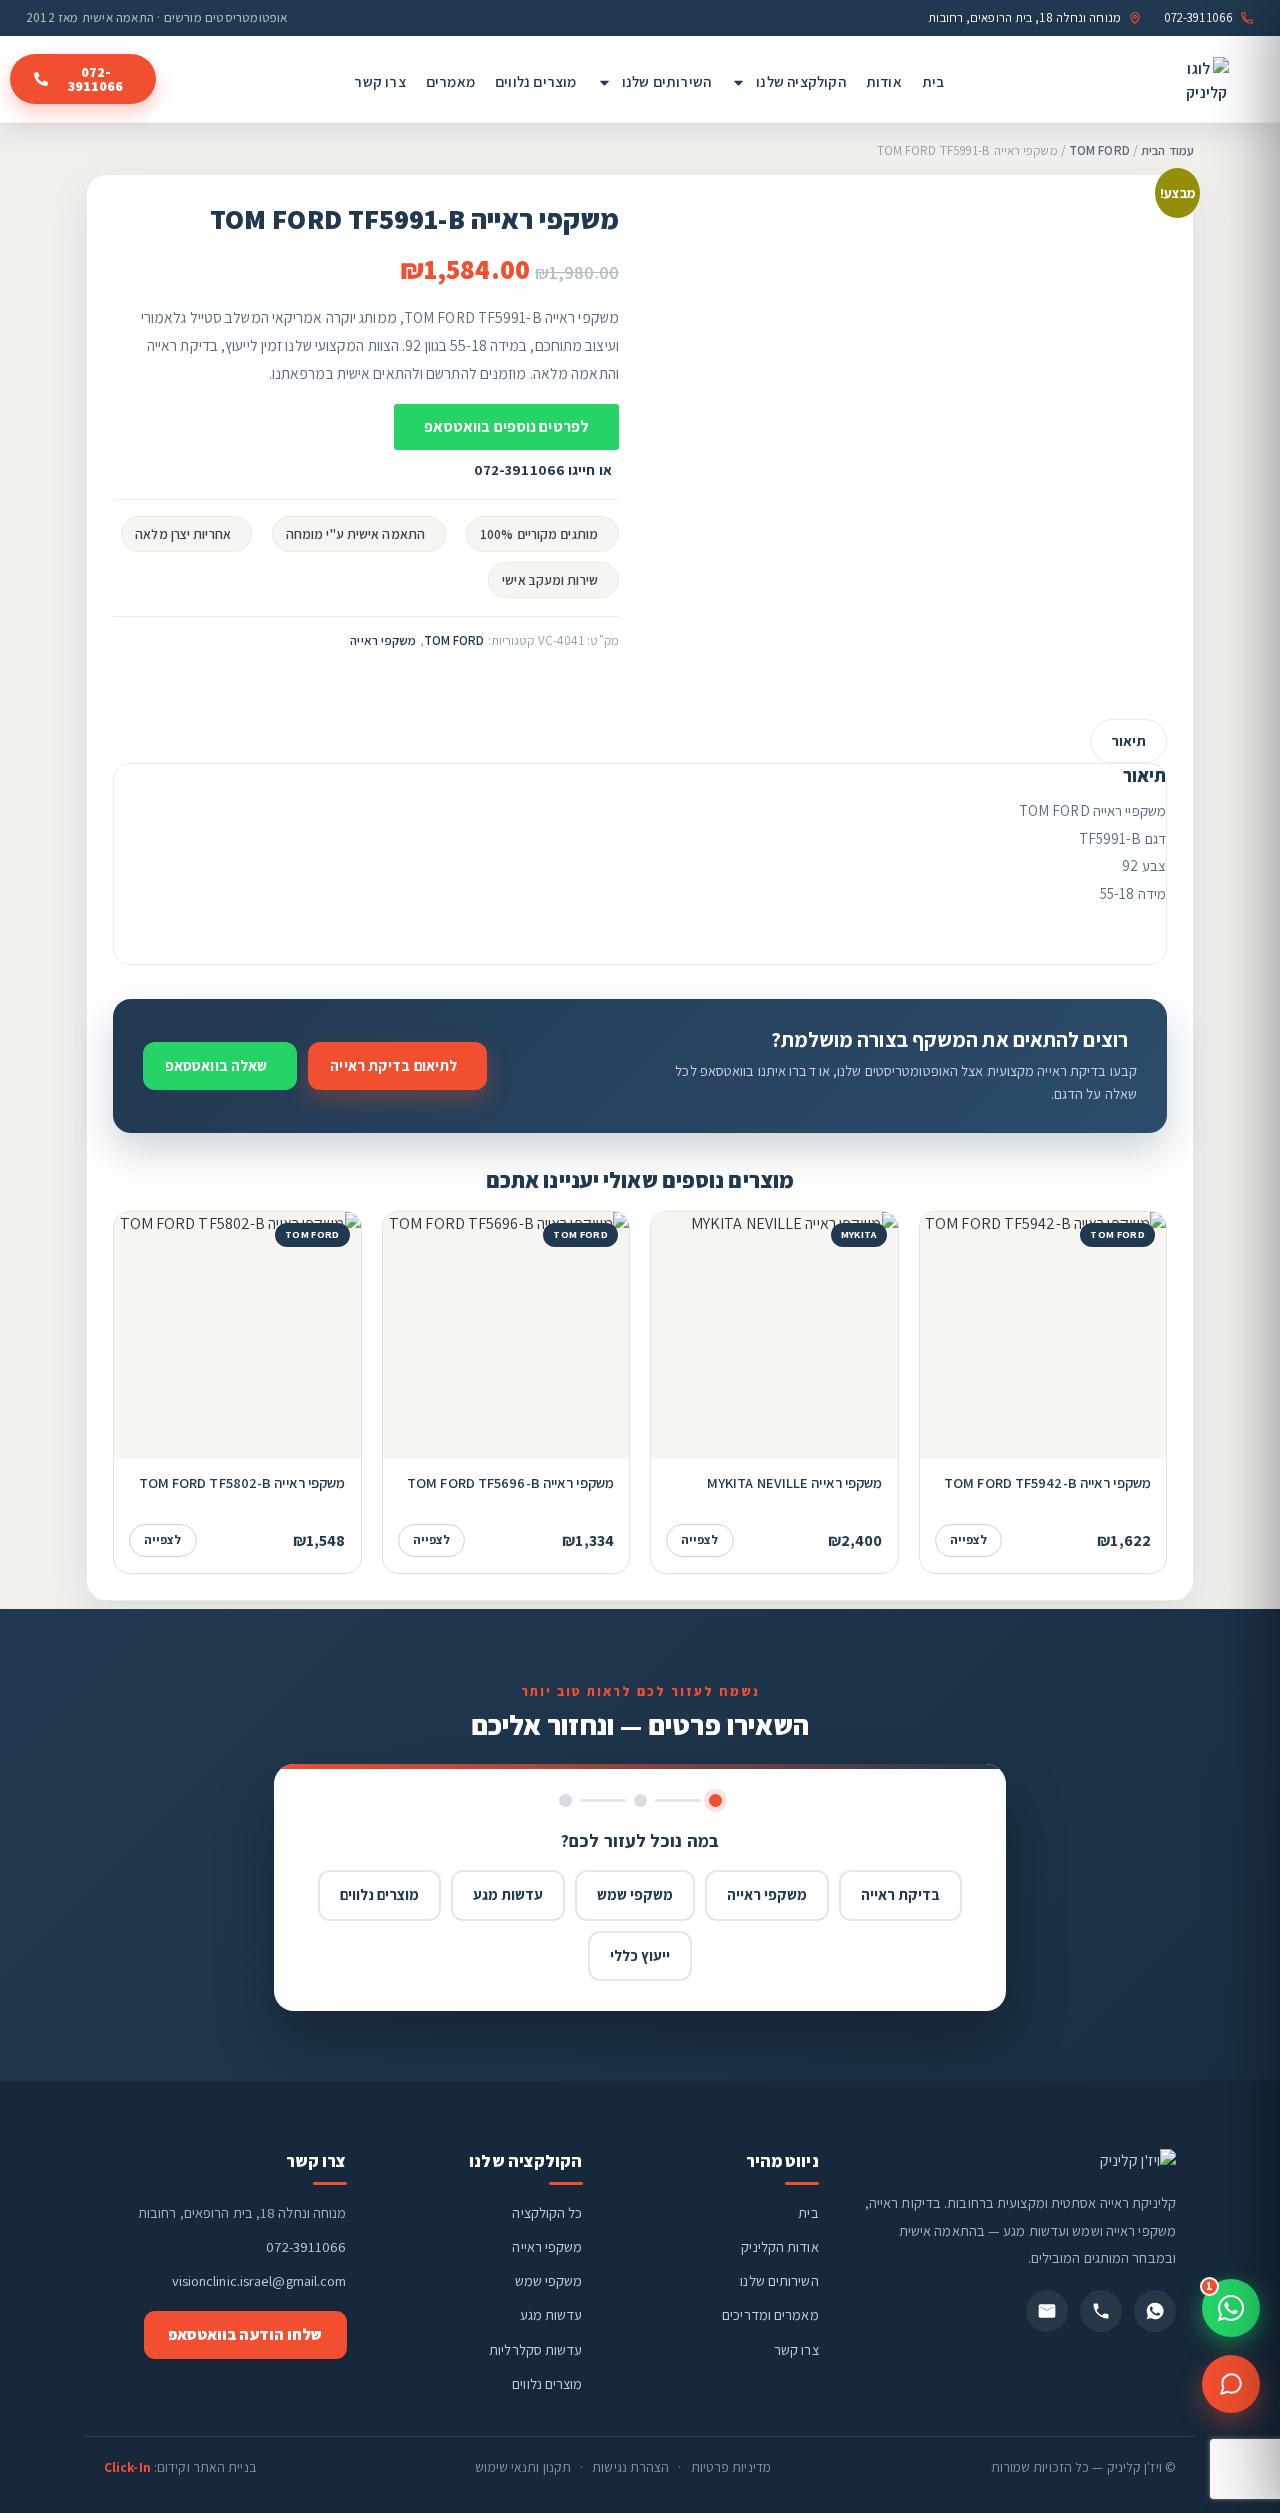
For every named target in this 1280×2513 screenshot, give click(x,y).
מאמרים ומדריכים (770, 2314)
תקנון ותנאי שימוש (523, 2467)
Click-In (127, 2467)
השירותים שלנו (667, 81)
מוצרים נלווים (536, 81)
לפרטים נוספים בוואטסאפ (506, 426)
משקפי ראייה (383, 640)
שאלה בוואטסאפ (216, 1065)
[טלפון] (1101, 2311)
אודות (884, 81)
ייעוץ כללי (640, 1955)
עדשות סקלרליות (535, 2349)
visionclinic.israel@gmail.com (259, 2280)
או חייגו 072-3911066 (543, 469)
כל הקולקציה (547, 2212)
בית (933, 81)
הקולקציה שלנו (801, 81)
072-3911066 (306, 2246)
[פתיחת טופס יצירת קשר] (1231, 2384)
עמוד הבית (1167, 150)
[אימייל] (1047, 2311)
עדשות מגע (508, 1894)
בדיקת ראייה (900, 1894)
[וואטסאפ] (1155, 2311)
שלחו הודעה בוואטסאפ (245, 2334)
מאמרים (450, 81)
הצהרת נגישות (630, 2467)
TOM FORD (1099, 150)
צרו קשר (379, 81)
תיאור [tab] (1129, 740)
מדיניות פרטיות (731, 2467)
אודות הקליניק (779, 2246)
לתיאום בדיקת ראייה (393, 1065)
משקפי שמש (635, 1894)
